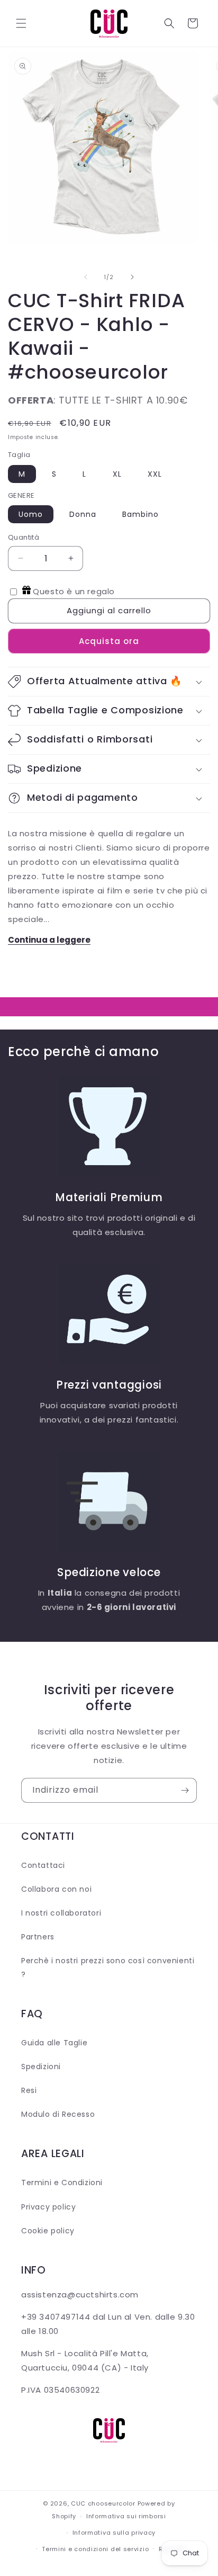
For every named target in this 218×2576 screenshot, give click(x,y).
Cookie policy (48, 2231)
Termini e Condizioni (62, 2183)
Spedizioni (41, 2067)
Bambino (140, 514)
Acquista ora (109, 641)
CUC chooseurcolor (103, 2503)
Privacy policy (48, 2207)
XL (117, 474)
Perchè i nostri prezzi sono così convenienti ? (108, 1967)
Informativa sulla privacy (114, 2533)
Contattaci (43, 1865)
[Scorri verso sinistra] (86, 277)
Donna (83, 514)
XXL (155, 474)
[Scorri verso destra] (132, 277)
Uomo (31, 514)
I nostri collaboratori (61, 1913)
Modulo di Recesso (58, 2114)
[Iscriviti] (185, 1790)
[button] (21, 23)
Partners (38, 1937)
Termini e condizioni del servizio (95, 2549)
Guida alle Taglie (54, 2043)
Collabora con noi (56, 1889)
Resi (29, 2090)
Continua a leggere (49, 940)
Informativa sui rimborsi (126, 2516)
